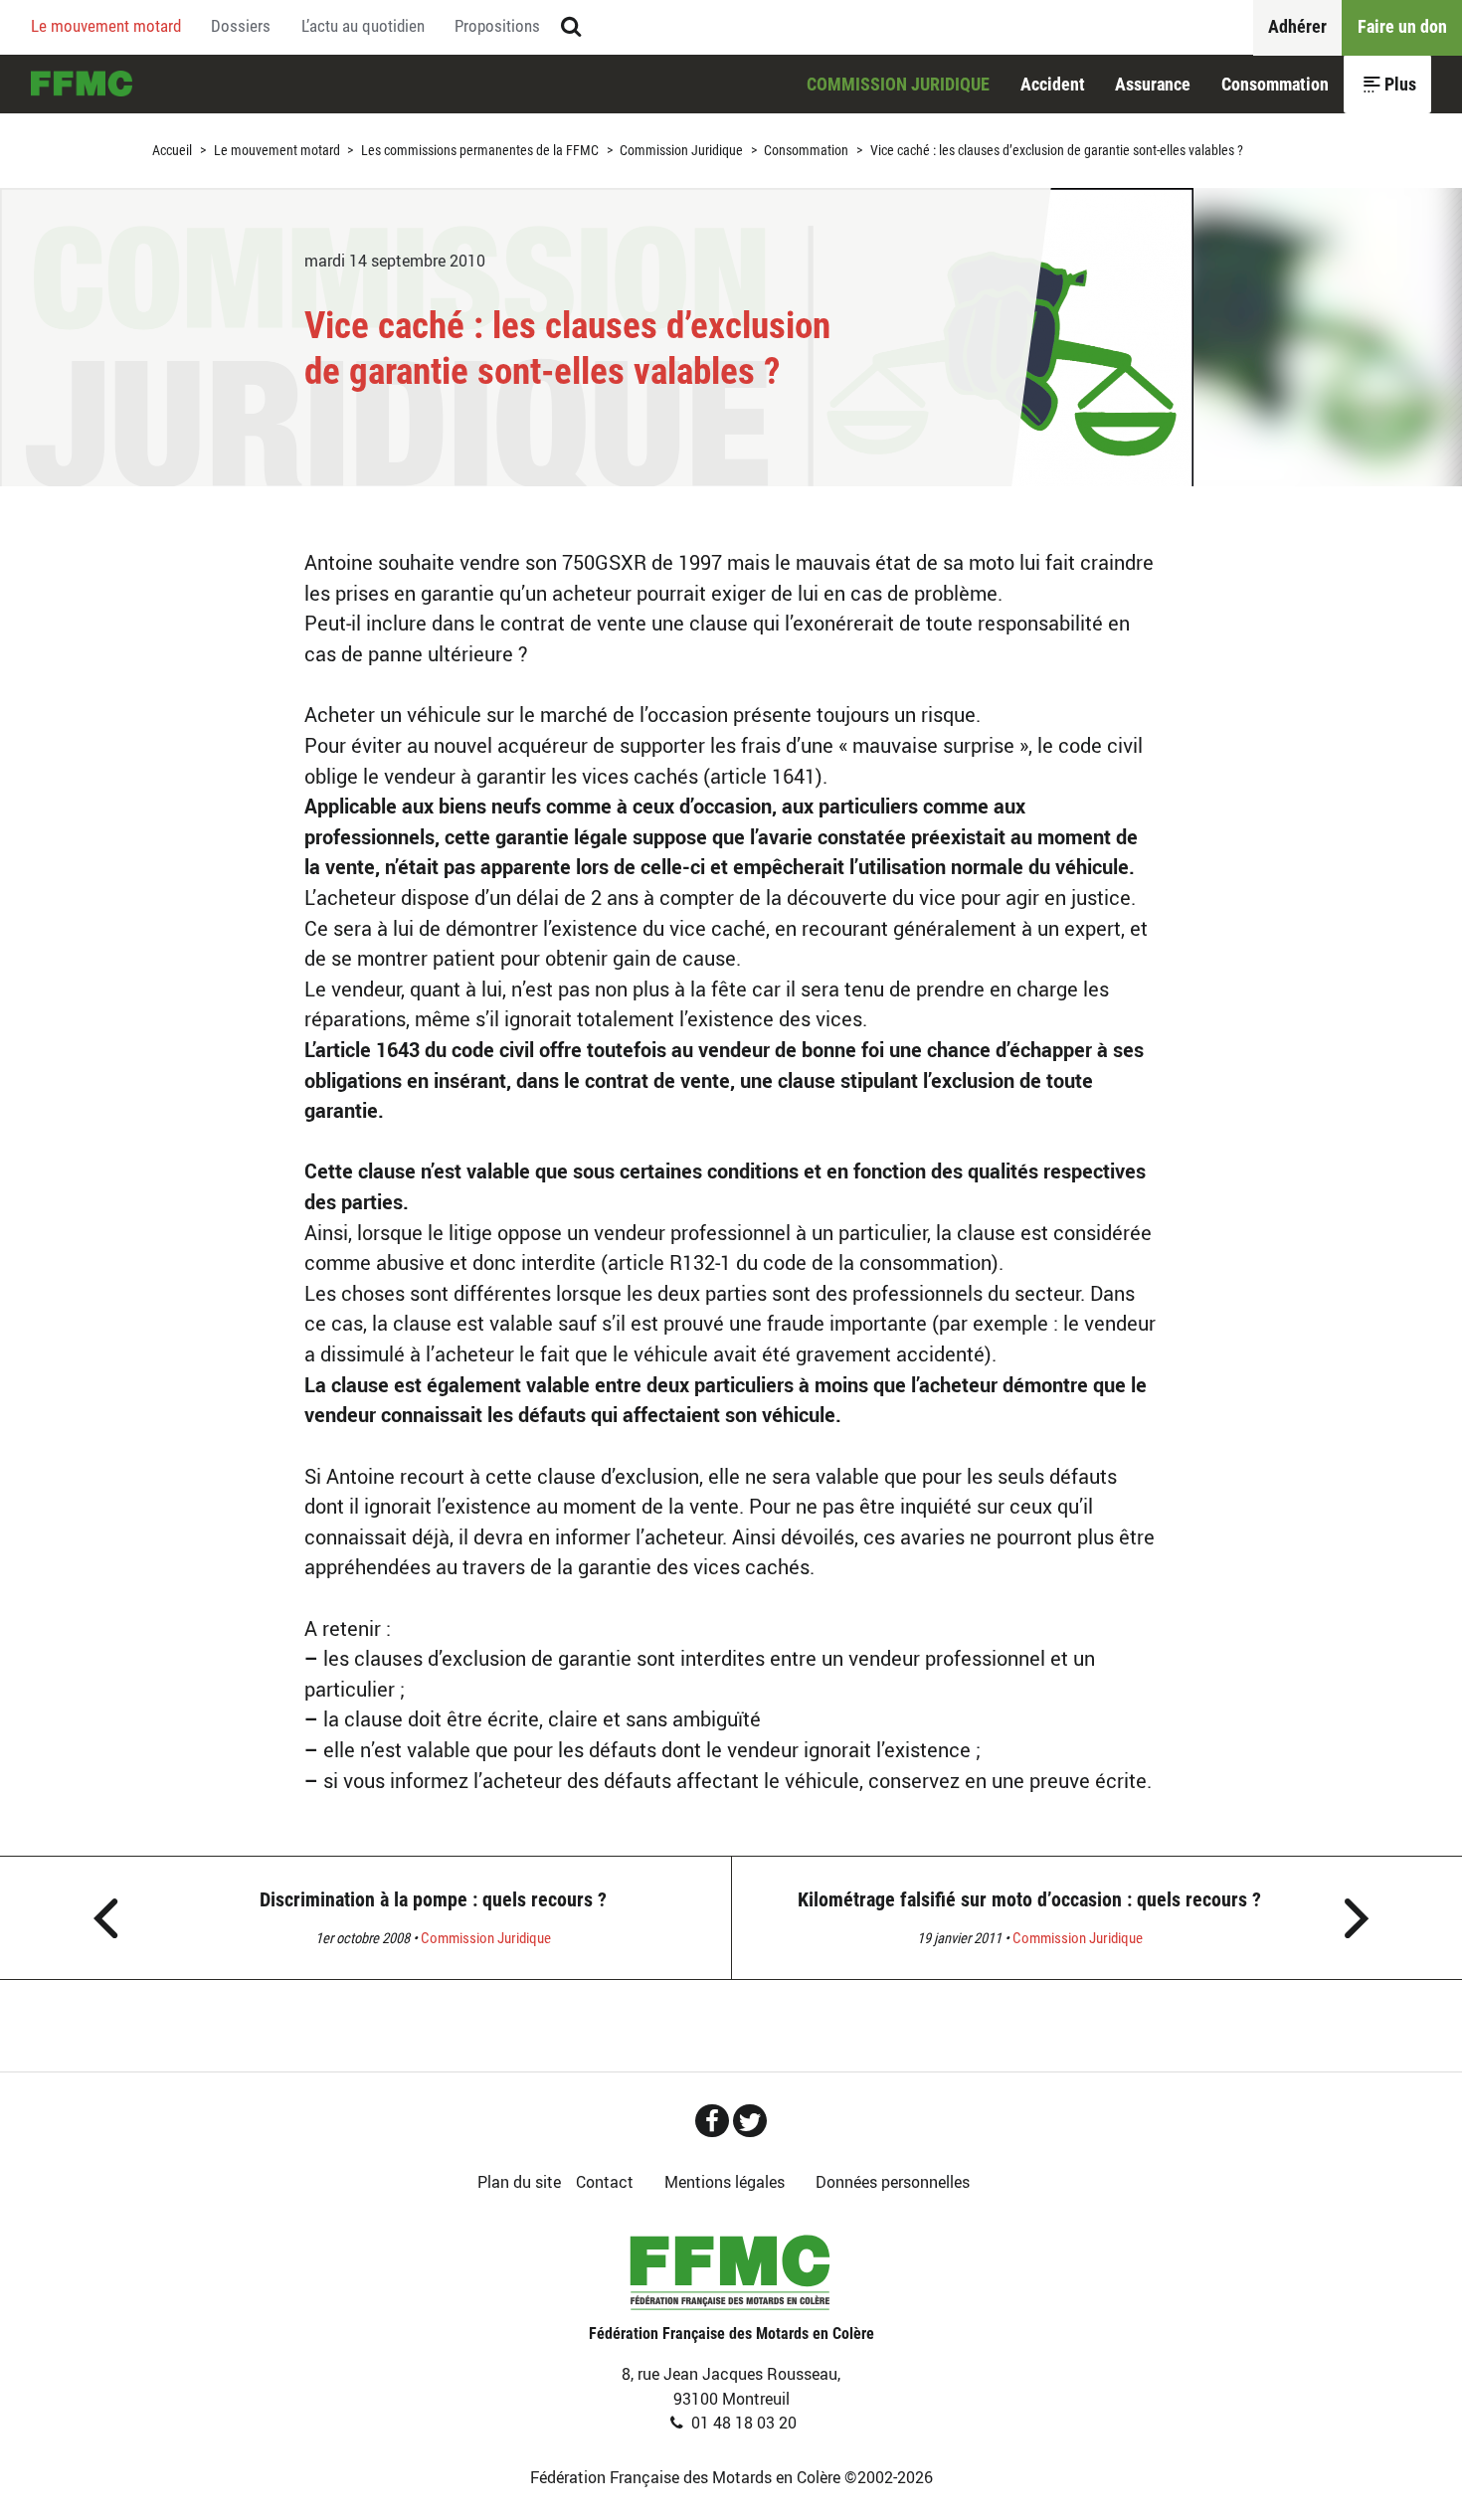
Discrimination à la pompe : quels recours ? (433, 1899)
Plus (1400, 84)
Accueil (82, 84)
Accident (1053, 84)
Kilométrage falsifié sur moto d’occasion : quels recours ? (1029, 1899)
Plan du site (519, 2182)
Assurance (1153, 84)
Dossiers (241, 26)
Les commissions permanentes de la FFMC (480, 150)
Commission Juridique (898, 84)
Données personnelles (893, 2182)
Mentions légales (725, 2182)
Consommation (1275, 84)
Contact (605, 2182)
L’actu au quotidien (363, 26)
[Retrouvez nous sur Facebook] (712, 2121)
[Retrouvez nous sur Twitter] (750, 2121)
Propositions (497, 26)
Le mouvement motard (106, 26)
